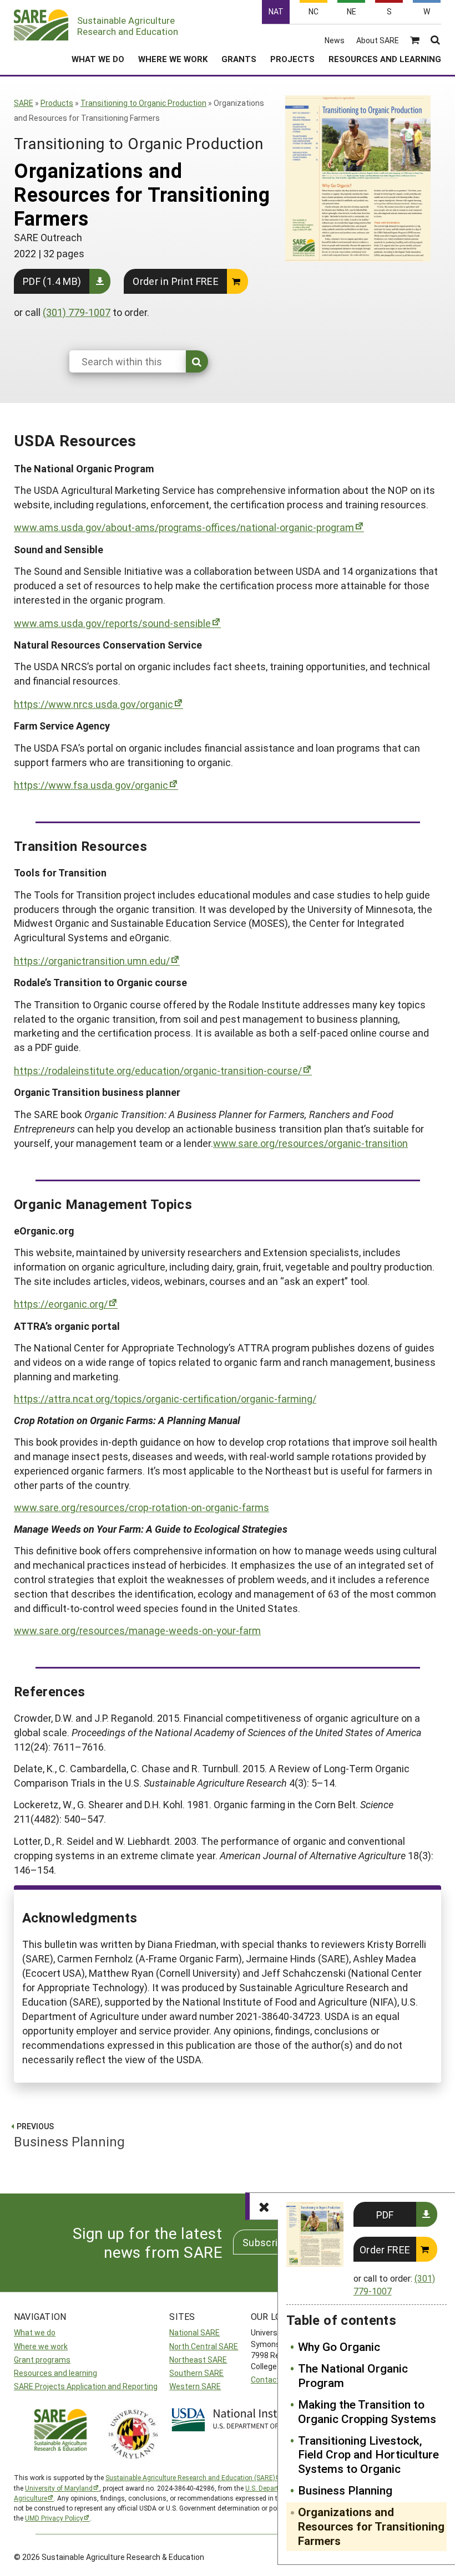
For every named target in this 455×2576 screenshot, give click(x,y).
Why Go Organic (339, 2347)
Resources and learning (55, 2373)
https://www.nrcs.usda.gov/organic (93, 704)
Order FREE (385, 2249)
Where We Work (173, 59)
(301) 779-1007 (77, 312)
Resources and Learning (385, 59)
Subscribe (266, 2242)
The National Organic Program (353, 2376)
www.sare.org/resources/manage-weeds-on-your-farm (137, 1630)
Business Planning (345, 2491)
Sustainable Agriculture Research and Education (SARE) (190, 2477)
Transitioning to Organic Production (143, 103)
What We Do (98, 59)
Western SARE (195, 2386)
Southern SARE (196, 2373)
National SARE (194, 2332)
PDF (385, 2215)
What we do (35, 2332)
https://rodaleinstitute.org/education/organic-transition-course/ (158, 1070)
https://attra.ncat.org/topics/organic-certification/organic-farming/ (165, 1399)
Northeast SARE (198, 2360)
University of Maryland (59, 2488)
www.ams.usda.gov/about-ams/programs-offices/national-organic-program (184, 527)
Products (57, 103)
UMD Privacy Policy (54, 2518)
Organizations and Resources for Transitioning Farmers (371, 2527)
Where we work (41, 2346)
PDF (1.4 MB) (52, 281)
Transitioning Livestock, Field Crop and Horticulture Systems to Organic (368, 2455)
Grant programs (42, 2360)
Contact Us (271, 2379)
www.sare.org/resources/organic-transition (310, 1143)
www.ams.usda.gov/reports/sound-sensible (112, 623)
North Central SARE (204, 2346)
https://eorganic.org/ (61, 1304)
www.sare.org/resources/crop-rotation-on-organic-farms (141, 1507)
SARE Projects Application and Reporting (86, 2386)
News (335, 40)
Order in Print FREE (176, 281)
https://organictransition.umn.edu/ (92, 961)
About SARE (378, 40)
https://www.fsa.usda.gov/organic (91, 785)
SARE (24, 103)
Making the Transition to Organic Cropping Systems (367, 2412)
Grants (239, 59)
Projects (292, 59)
